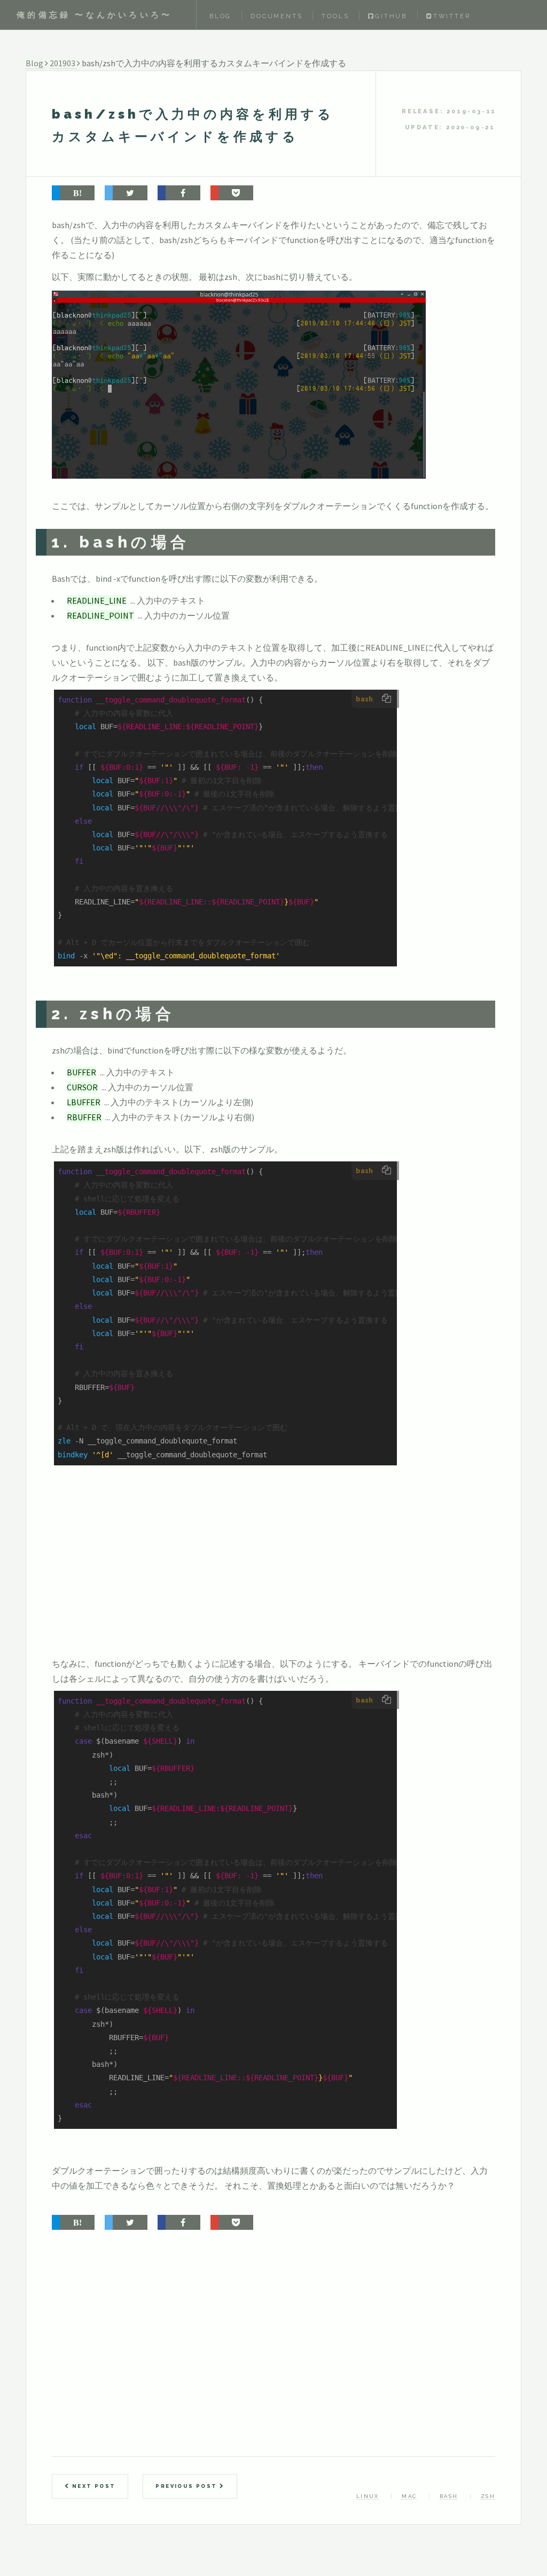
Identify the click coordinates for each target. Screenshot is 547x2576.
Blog (220, 16)
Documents (276, 16)
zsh (488, 2496)
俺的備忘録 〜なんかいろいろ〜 (94, 15)
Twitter (452, 16)
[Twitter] (126, 193)
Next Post (92, 2486)
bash (449, 2496)
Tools (335, 16)
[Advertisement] (212, 1574)
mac (409, 2496)
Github (391, 16)
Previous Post (187, 2486)
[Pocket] (232, 193)
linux (368, 2496)
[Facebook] (179, 193)
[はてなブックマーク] (73, 193)
